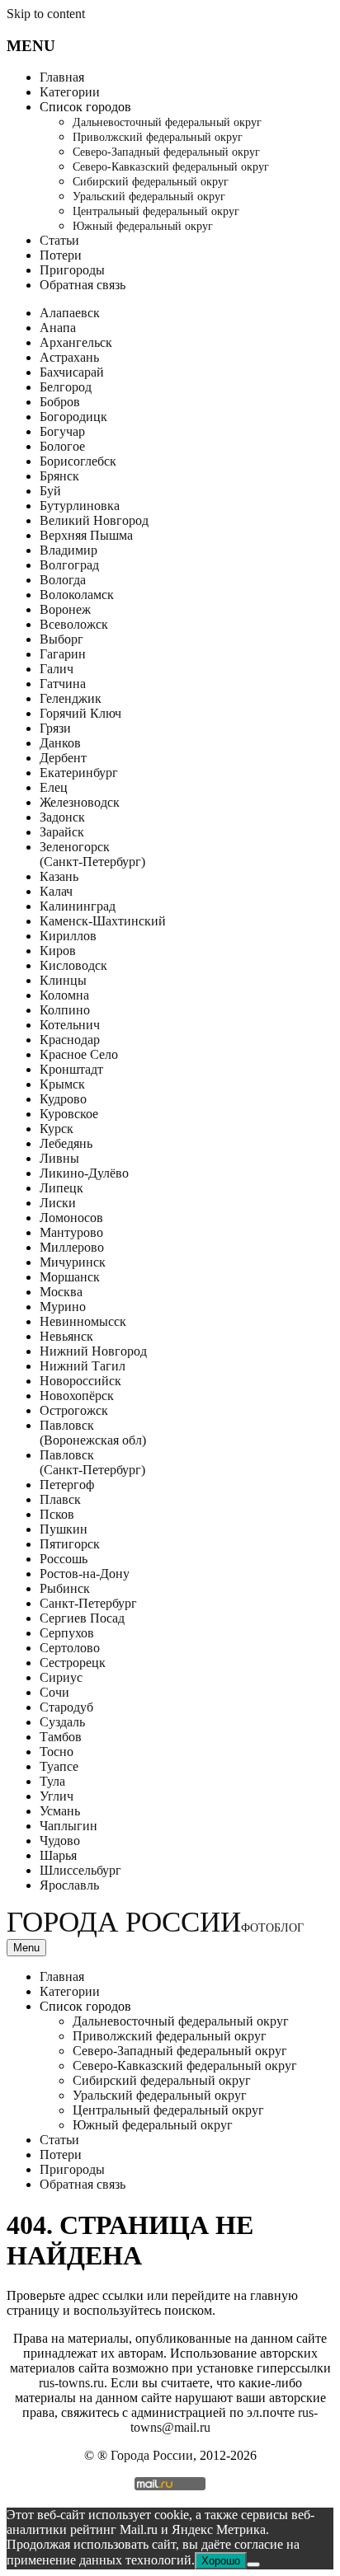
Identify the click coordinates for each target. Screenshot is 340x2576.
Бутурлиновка (80, 506)
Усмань (60, 1811)
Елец (54, 787)
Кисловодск (73, 965)
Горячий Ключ (80, 713)
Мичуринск (73, 1262)
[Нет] (253, 2564)
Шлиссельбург (80, 1870)
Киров (58, 951)
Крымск (62, 1084)
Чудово (60, 1841)
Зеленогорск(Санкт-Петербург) (92, 854)
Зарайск (62, 832)
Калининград (78, 906)
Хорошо (221, 2561)
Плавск (60, 1499)
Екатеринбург (79, 773)
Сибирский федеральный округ (151, 182)
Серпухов (67, 1633)
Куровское (69, 1114)
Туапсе (59, 1766)
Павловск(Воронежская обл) (93, 1433)
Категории (70, 92)
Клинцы (63, 980)
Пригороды (72, 270)
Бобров (60, 402)
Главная (62, 77)
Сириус (61, 1677)
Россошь (64, 1559)
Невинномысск (83, 1321)
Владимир (68, 550)
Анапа (58, 328)
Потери (61, 255)
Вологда (63, 580)
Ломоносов (71, 1218)
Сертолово (70, 1648)
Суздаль (62, 1722)
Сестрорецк (73, 1663)
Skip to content (46, 14)
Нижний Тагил (83, 1366)
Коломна (64, 995)
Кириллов (68, 936)
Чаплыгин (68, 1826)
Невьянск (66, 1336)
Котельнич (70, 1025)
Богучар (62, 431)
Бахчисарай (72, 372)
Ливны (59, 1158)
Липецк (61, 1188)
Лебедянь (66, 1143)
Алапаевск (70, 313)
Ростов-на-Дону (85, 1574)
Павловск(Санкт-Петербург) (92, 1462)
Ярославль (69, 1885)
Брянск (59, 476)
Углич (57, 1796)
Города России (155, 1922)
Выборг (61, 639)
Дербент (63, 758)
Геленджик (71, 698)
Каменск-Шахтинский (103, 921)
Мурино (63, 1307)
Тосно (57, 1752)
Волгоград (69, 565)
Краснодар (70, 1040)
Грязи (55, 728)
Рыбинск (65, 1588)
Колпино (65, 1010)
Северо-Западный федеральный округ (166, 152)
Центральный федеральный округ (156, 211)
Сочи (54, 1692)
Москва (61, 1292)
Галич (57, 669)
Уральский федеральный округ (149, 197)
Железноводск (80, 802)
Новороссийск (80, 1381)
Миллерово (72, 1247)
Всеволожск (74, 624)
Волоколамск (77, 595)
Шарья (58, 1855)
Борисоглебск (78, 461)
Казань (59, 876)
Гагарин (63, 654)
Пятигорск (70, 1544)
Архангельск (76, 342)
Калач (56, 891)
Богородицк (73, 417)
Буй (50, 491)
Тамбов (61, 1737)
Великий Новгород (94, 520)
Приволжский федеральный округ (158, 137)
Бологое (62, 446)
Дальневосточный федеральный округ (167, 122)
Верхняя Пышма (86, 535)
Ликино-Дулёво (84, 1173)
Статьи (59, 240)
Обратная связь (83, 285)
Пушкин (64, 1529)
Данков (60, 743)
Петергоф (67, 1485)
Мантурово (71, 1232)
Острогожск (74, 1410)
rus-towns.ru (71, 2383)
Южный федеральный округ (143, 226)
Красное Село (79, 1054)
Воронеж (65, 609)
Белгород (66, 387)
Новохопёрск (77, 1396)
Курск (57, 1129)
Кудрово (63, 1099)
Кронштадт (71, 1069)
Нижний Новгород (93, 1351)
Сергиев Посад (82, 1618)
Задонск (62, 817)
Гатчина (63, 684)
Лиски (58, 1203)
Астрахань (69, 357)
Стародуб (66, 1707)
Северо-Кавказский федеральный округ (171, 167)
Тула (52, 1781)
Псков (57, 1514)
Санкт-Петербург (88, 1603)
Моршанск (70, 1277)
